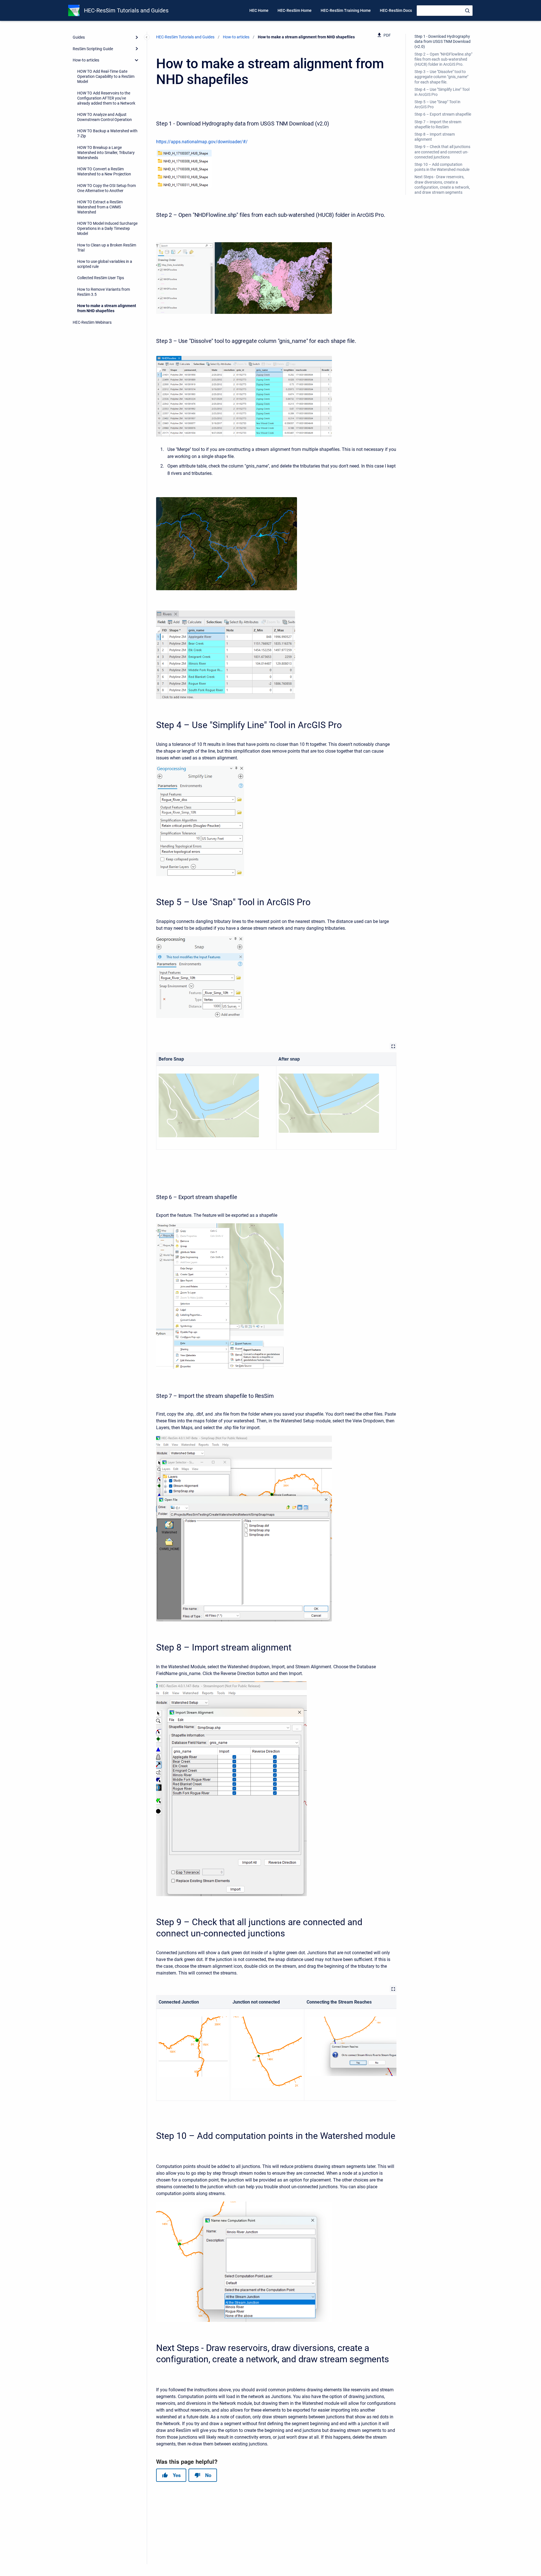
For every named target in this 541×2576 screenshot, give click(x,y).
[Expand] (137, 37)
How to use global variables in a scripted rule (105, 264)
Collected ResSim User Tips (101, 278)
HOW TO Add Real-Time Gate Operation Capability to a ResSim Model (106, 76)
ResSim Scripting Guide (93, 49)
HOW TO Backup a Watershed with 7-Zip (107, 133)
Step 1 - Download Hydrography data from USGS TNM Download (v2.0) (443, 41)
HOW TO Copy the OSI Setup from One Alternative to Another (107, 188)
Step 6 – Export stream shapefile (443, 114)
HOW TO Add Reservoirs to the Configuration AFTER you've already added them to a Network (106, 98)
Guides (79, 37)
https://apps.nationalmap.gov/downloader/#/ (202, 142)
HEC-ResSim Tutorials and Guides (126, 10)
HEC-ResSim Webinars (92, 322)
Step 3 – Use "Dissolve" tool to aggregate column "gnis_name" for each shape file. (441, 77)
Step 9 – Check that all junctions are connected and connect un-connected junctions (442, 152)
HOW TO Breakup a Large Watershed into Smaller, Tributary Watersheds (106, 153)
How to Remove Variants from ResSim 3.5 (104, 292)
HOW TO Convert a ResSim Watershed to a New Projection (104, 171)
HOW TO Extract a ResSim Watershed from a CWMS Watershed (100, 207)
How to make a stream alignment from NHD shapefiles (107, 308)
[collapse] (137, 60)
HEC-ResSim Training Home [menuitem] (346, 10)
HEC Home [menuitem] (259, 10)
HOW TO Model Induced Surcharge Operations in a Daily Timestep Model (107, 228)
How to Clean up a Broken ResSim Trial (107, 248)
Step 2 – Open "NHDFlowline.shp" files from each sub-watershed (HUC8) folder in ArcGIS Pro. (443, 59)
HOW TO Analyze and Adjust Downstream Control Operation (105, 117)
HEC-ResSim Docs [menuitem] (396, 10)
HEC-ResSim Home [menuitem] (295, 10)
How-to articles (86, 60)
